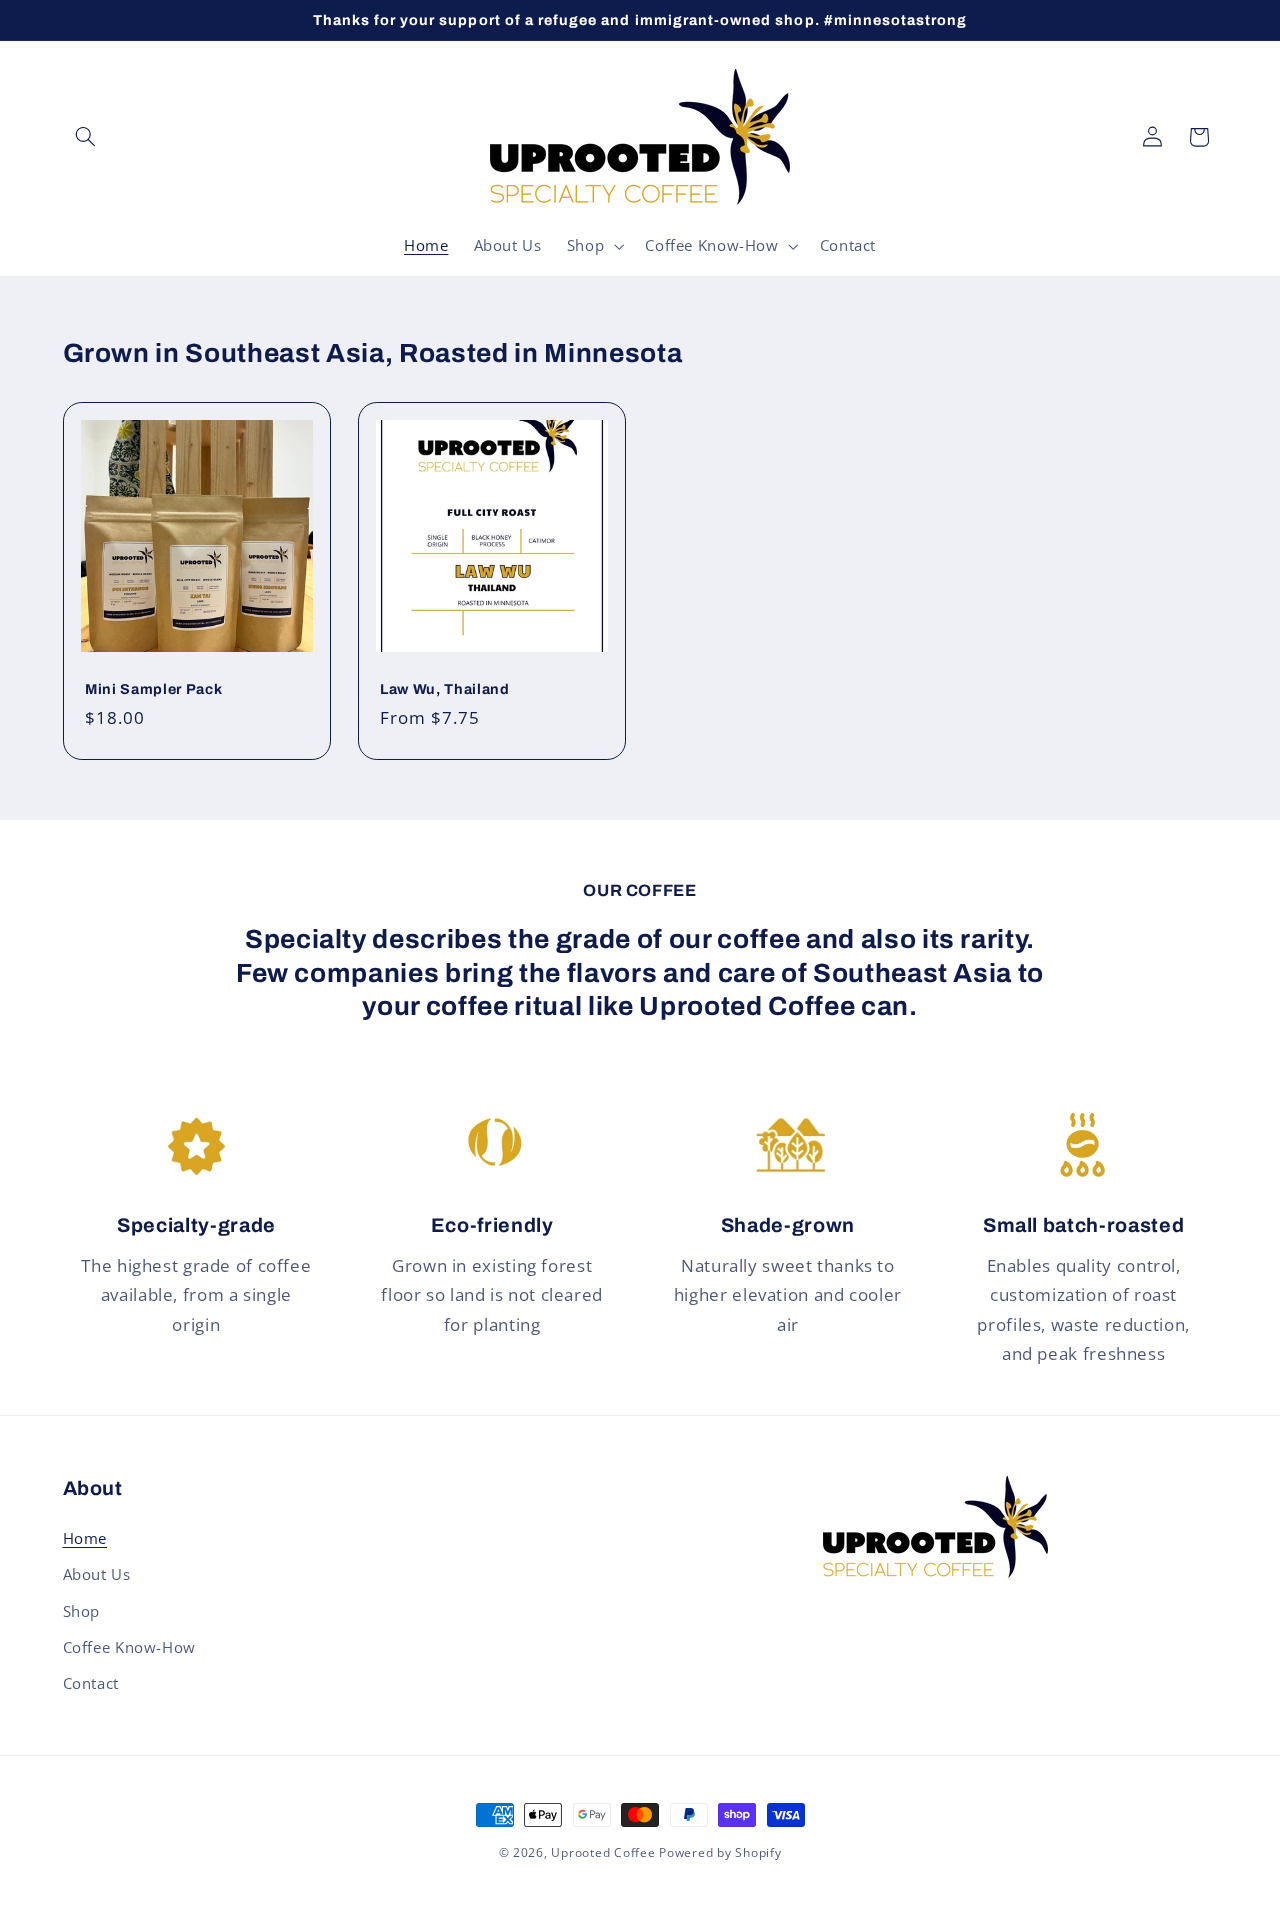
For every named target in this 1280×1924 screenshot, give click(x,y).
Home (85, 1538)
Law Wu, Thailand (445, 689)
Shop (82, 1611)
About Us (97, 1574)
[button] (86, 137)
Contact (91, 1683)
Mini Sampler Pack (153, 689)
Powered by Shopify (720, 1852)
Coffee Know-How (129, 1647)
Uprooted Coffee (603, 1852)
